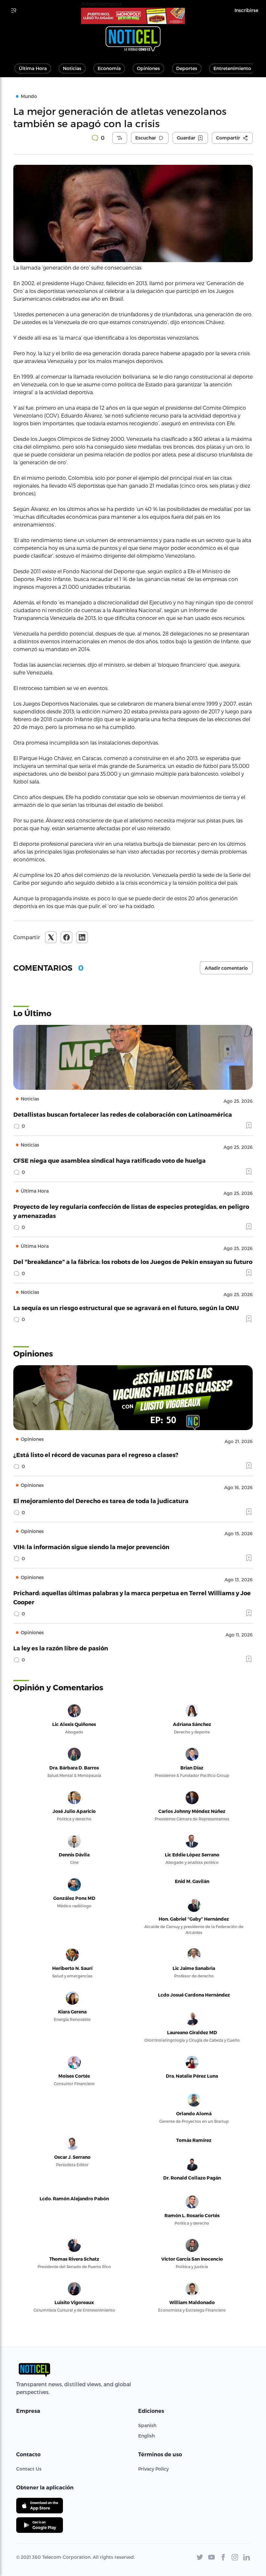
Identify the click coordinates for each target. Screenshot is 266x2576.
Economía (109, 68)
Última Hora (33, 68)
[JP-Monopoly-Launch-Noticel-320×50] (133, 16)
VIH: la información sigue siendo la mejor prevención (91, 1547)
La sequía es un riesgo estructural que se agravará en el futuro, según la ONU (126, 1308)
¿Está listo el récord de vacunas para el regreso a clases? (96, 1455)
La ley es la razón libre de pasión (61, 1648)
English (146, 2436)
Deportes (187, 68)
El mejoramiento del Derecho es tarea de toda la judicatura (101, 1501)
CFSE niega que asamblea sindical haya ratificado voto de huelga (109, 1160)
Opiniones (148, 68)
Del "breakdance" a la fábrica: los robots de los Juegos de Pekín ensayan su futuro (133, 1262)
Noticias (72, 68)
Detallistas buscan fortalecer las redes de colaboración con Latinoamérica (123, 1114)
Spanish (147, 2425)
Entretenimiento (232, 68)
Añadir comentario (226, 968)
